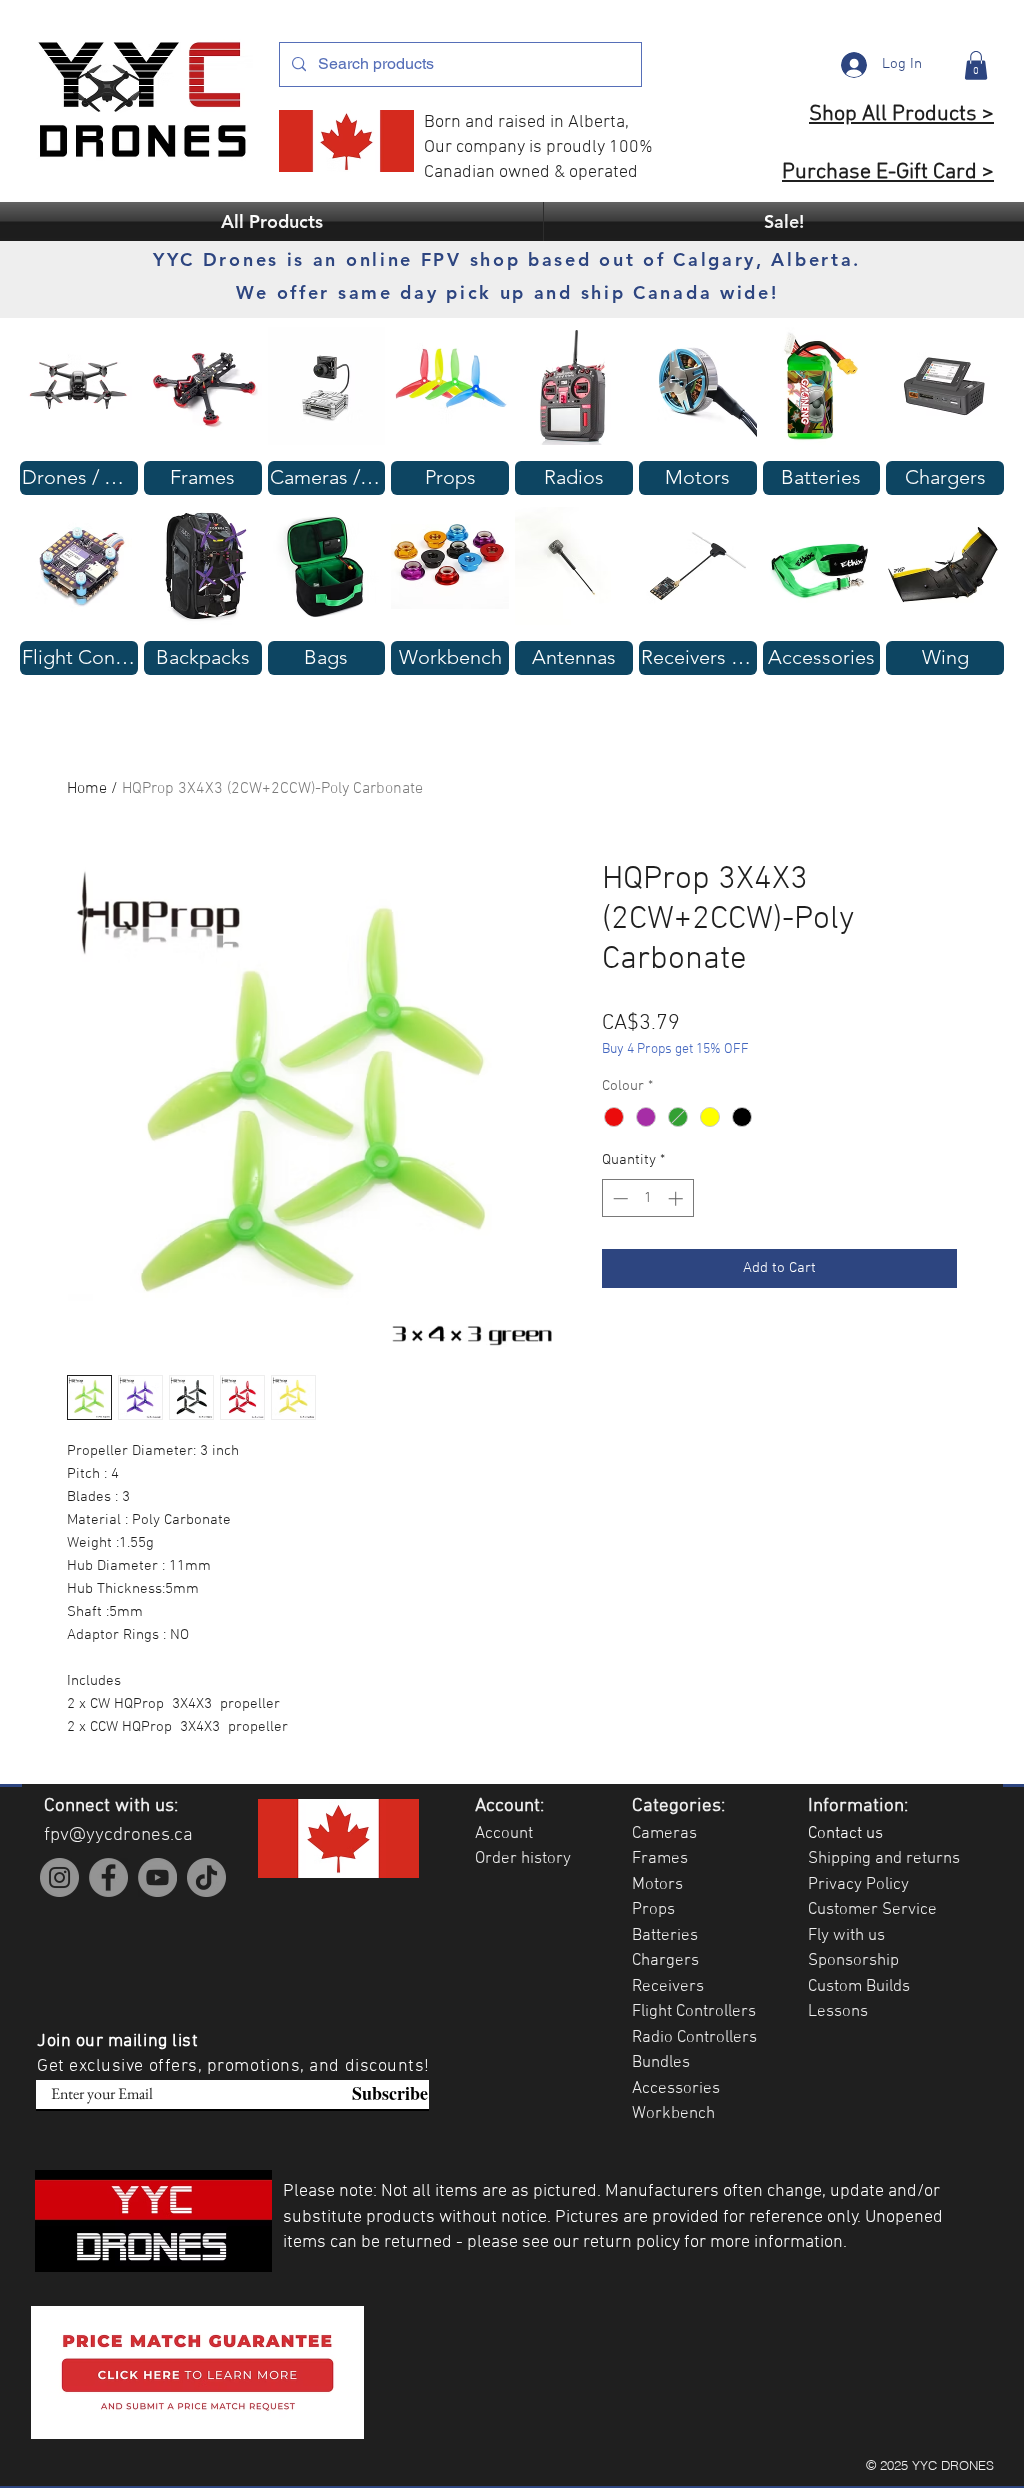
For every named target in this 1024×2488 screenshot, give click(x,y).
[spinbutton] (647, 1198)
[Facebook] (108, 1877)
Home (87, 789)
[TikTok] (206, 1877)
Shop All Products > (901, 114)
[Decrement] (618, 1198)
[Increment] (677, 1198)
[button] (976, 65)
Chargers (665, 1961)
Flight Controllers (694, 2012)
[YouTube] (157, 1877)
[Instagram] (59, 1877)
